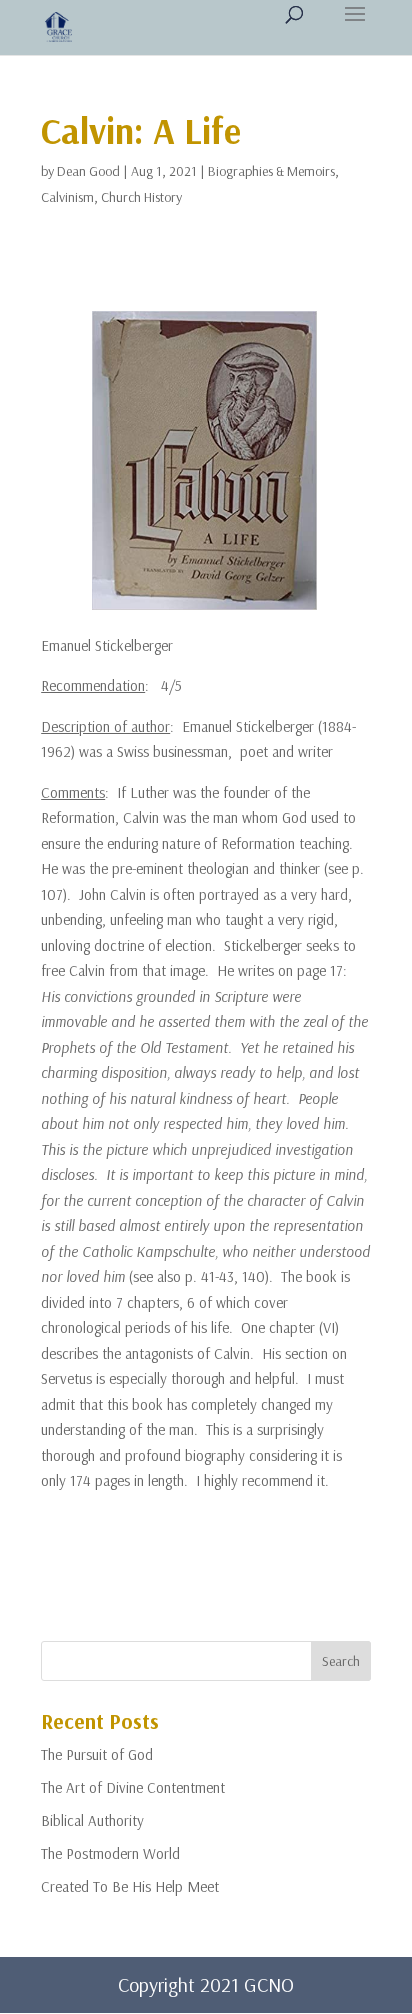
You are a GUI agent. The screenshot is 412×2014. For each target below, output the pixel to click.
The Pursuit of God (97, 1754)
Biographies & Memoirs (271, 171)
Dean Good (88, 171)
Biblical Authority (92, 1820)
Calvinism (67, 197)
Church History (141, 197)
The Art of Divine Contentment (133, 1787)
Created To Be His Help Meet (130, 1886)
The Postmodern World (110, 1853)
